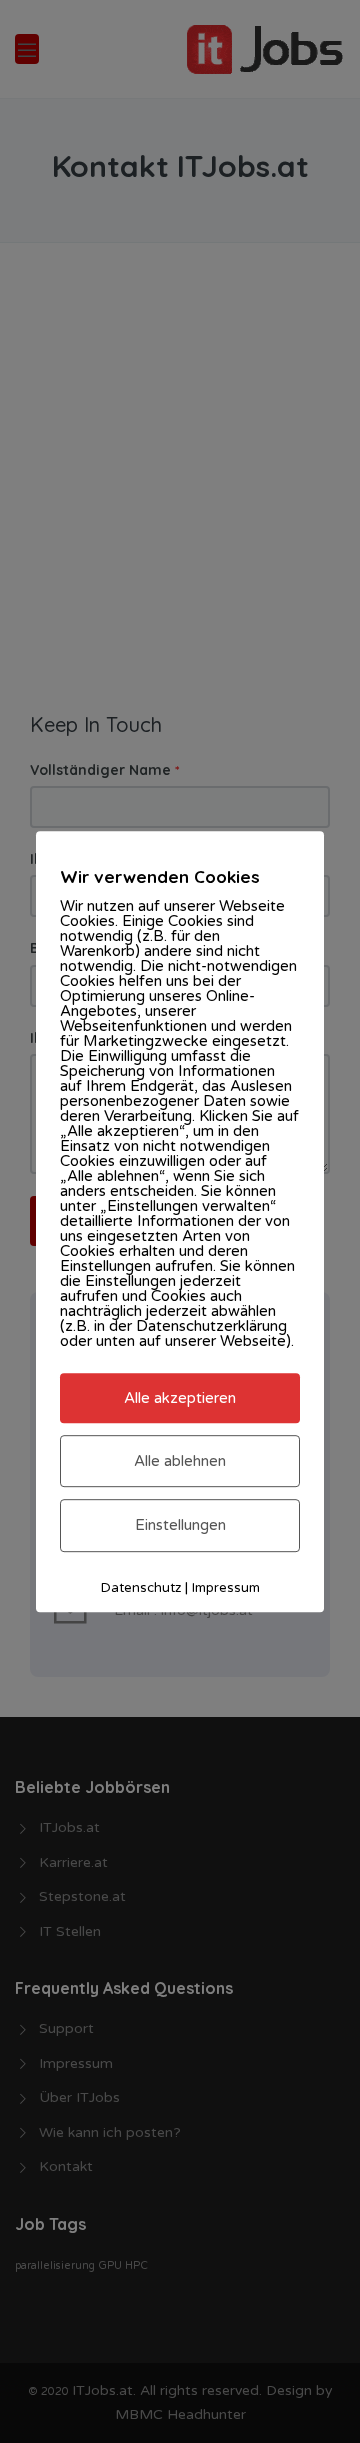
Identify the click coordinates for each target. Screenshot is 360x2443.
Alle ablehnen (180, 1461)
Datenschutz (141, 1588)
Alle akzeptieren (180, 1398)
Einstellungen (180, 1526)
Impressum (226, 1588)
